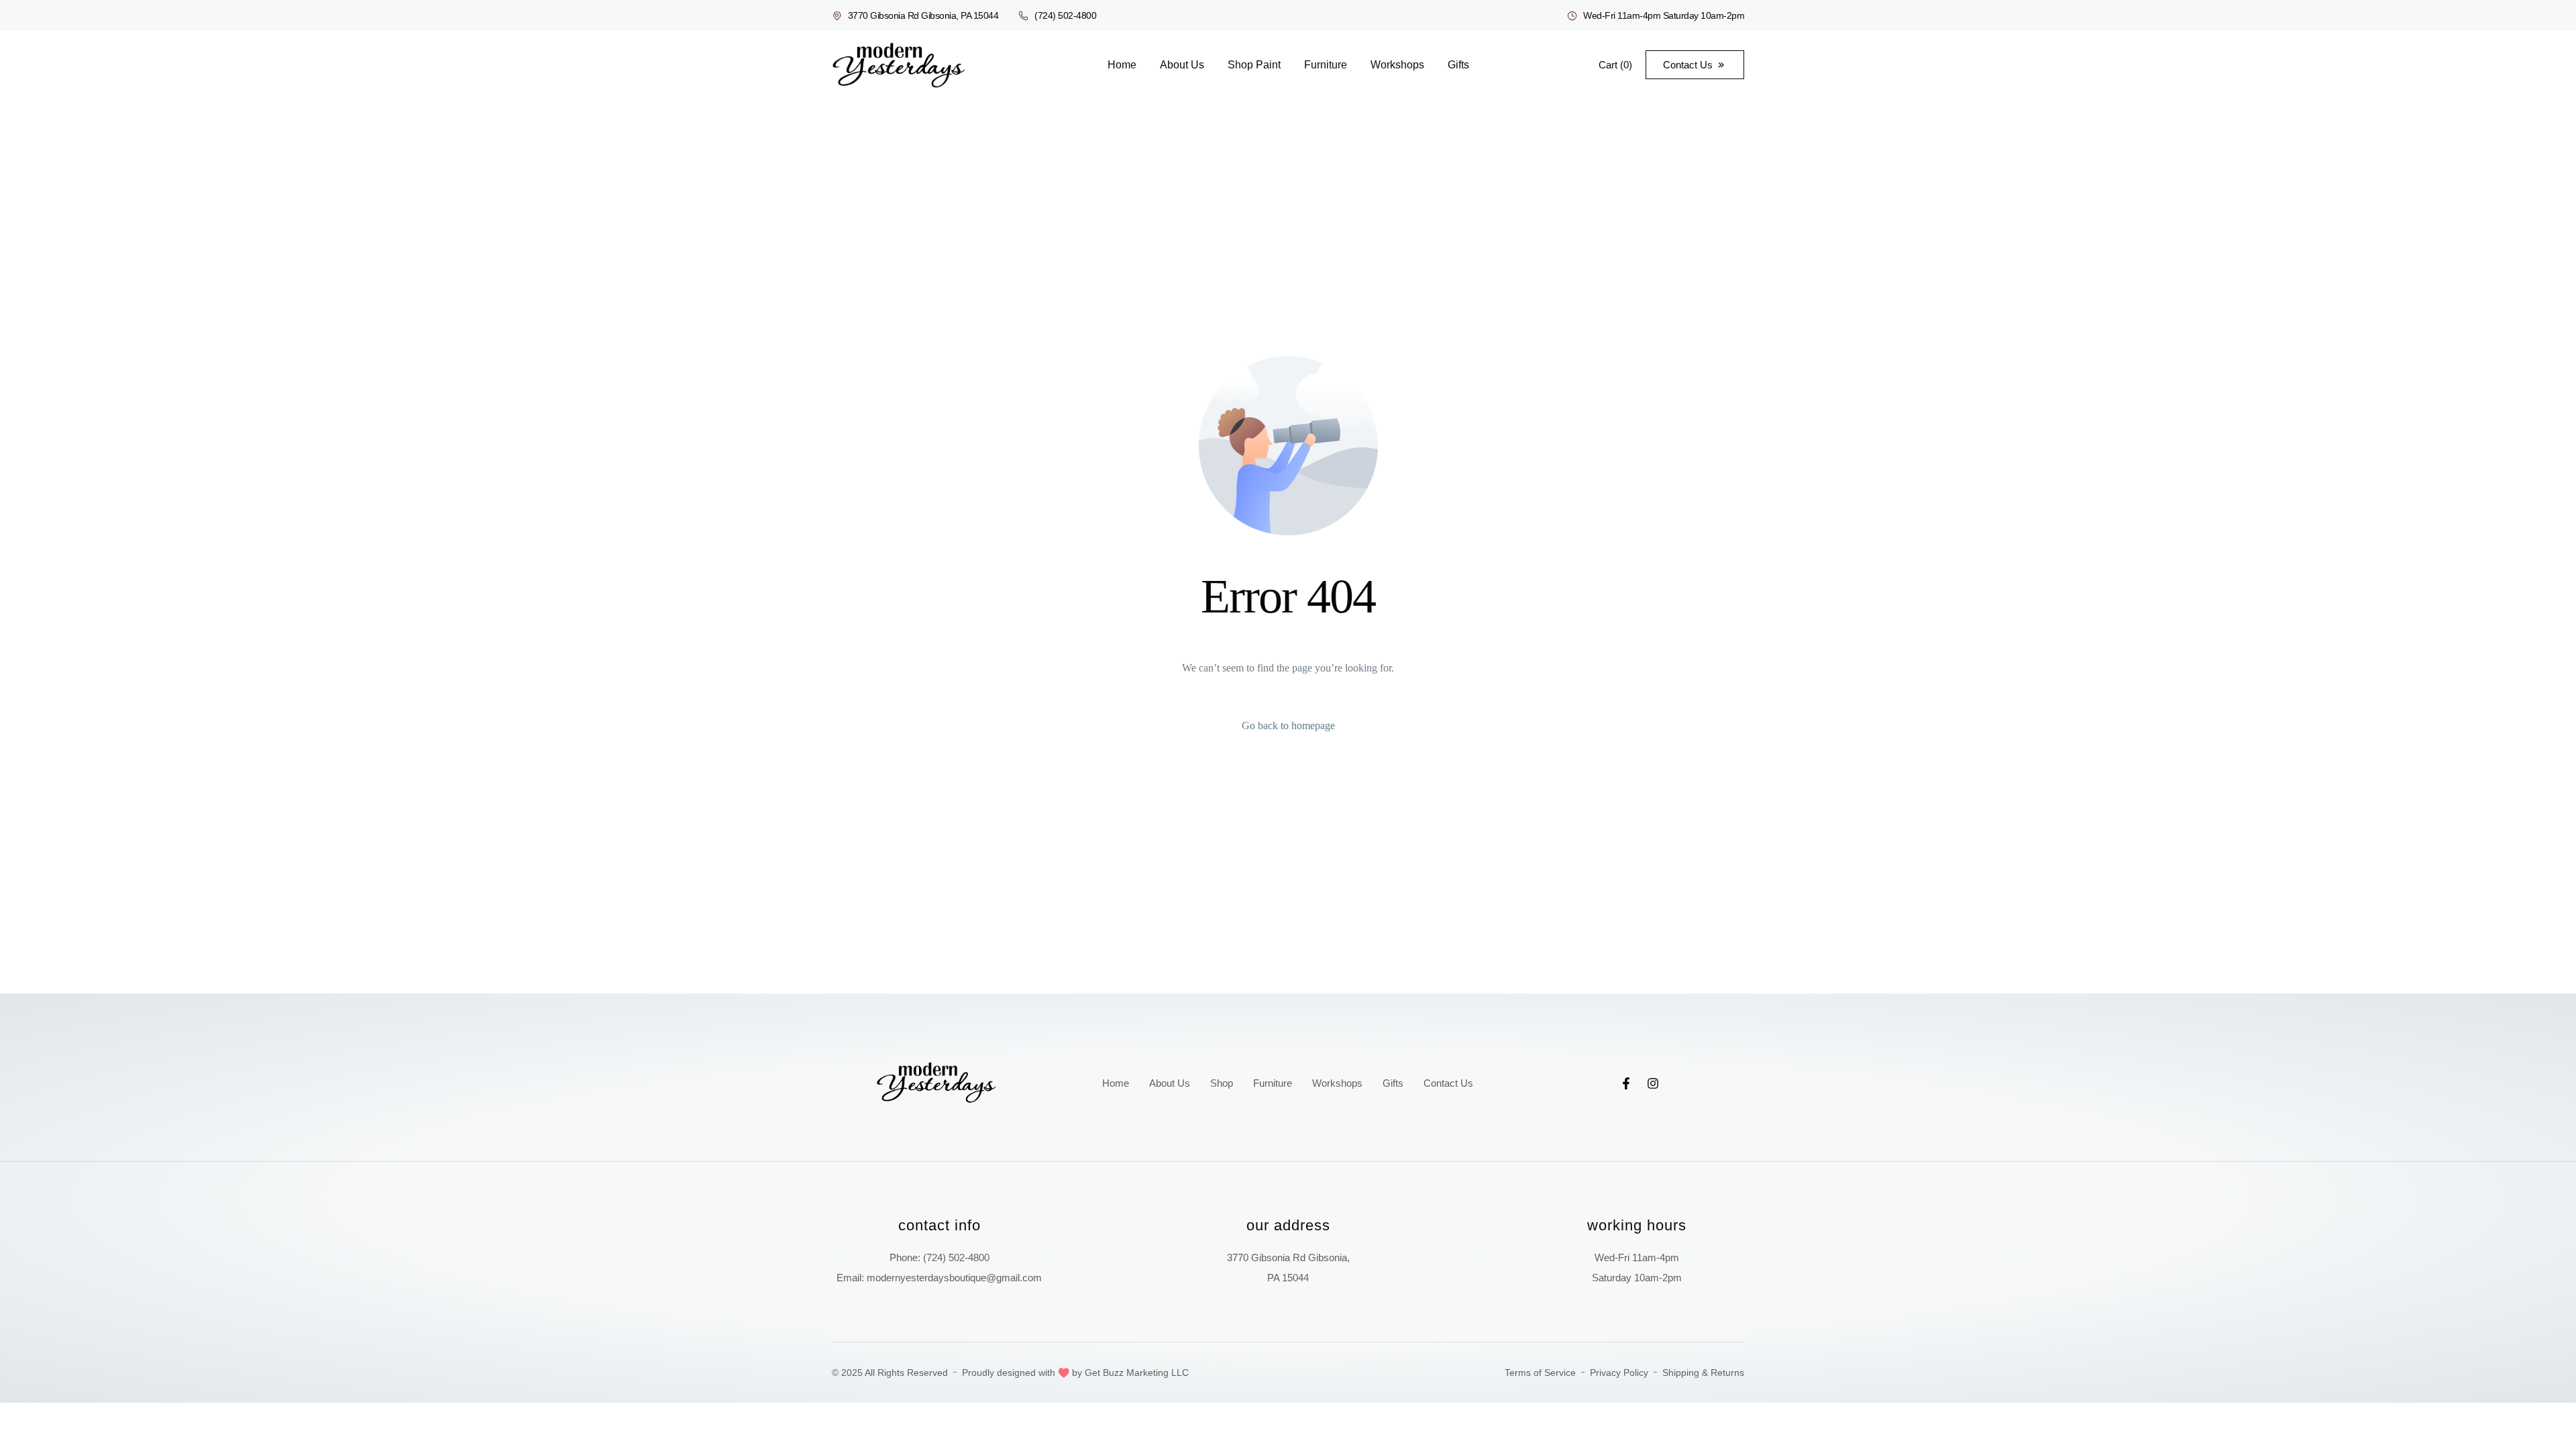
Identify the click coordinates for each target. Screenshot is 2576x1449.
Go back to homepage (1288, 726)
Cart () (1615, 65)
